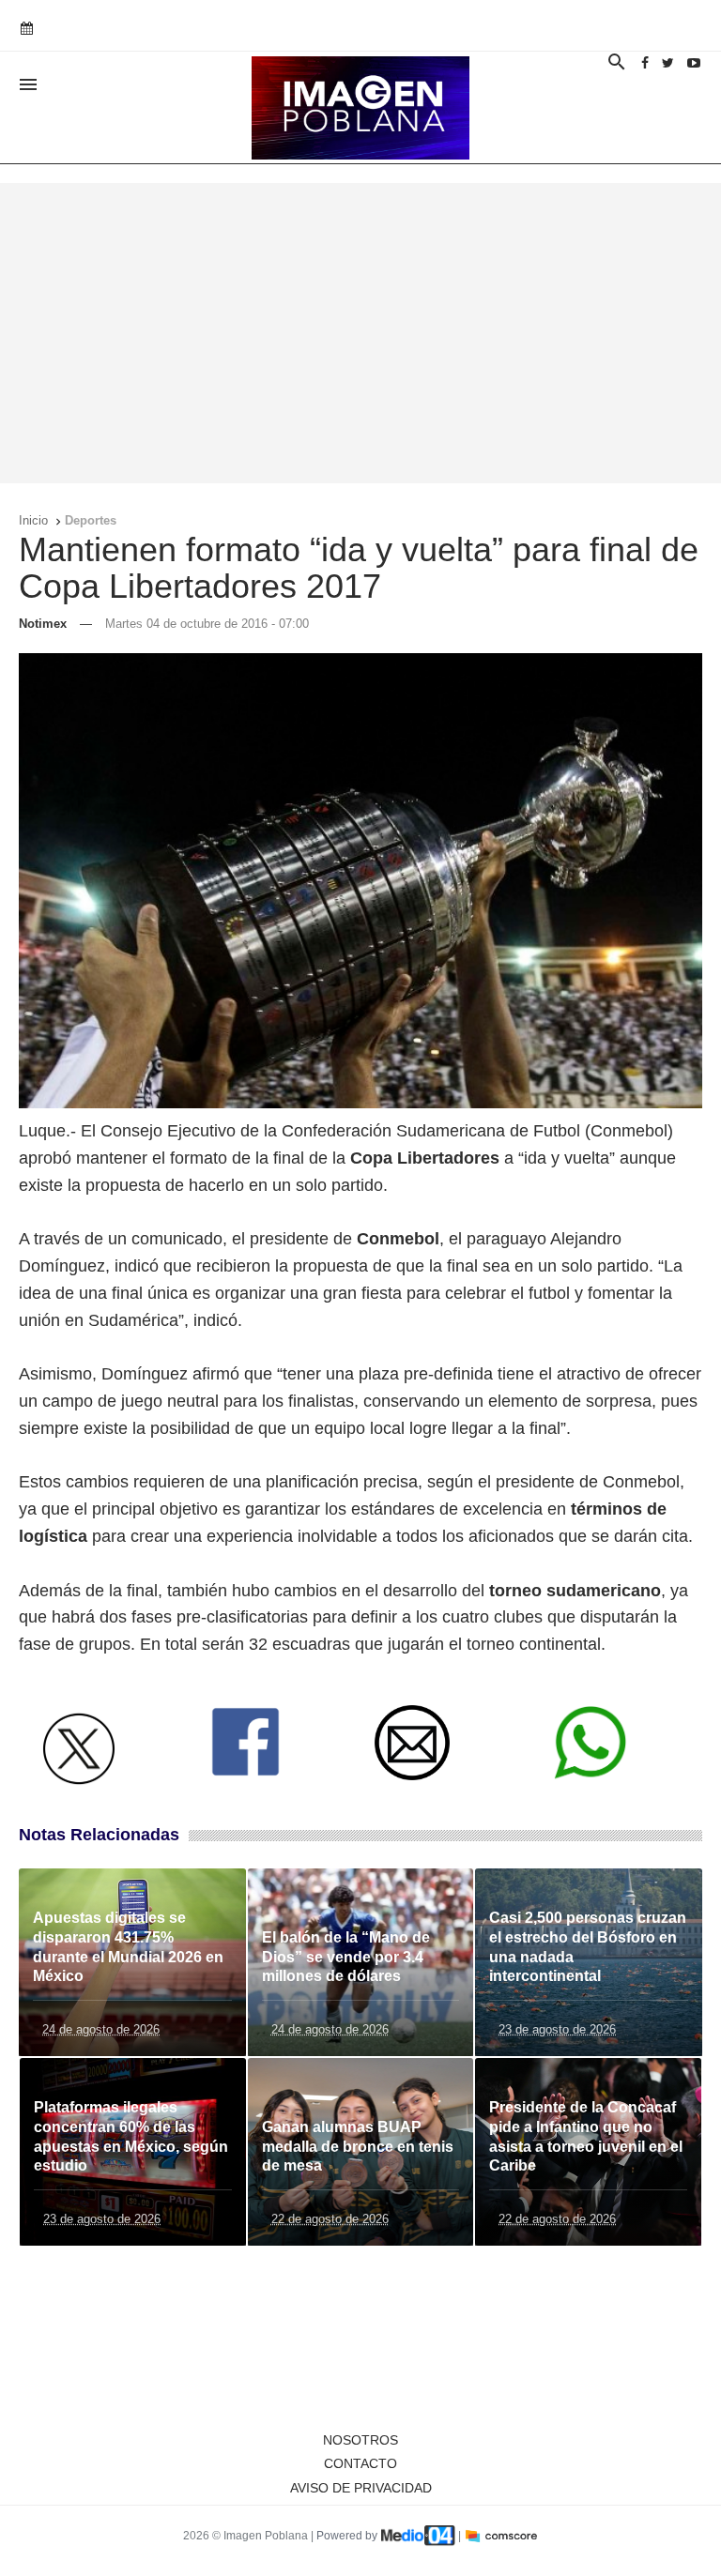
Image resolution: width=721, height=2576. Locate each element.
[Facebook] (645, 63)
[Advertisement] (360, 333)
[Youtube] (694, 63)
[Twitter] (668, 63)
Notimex (43, 624)
